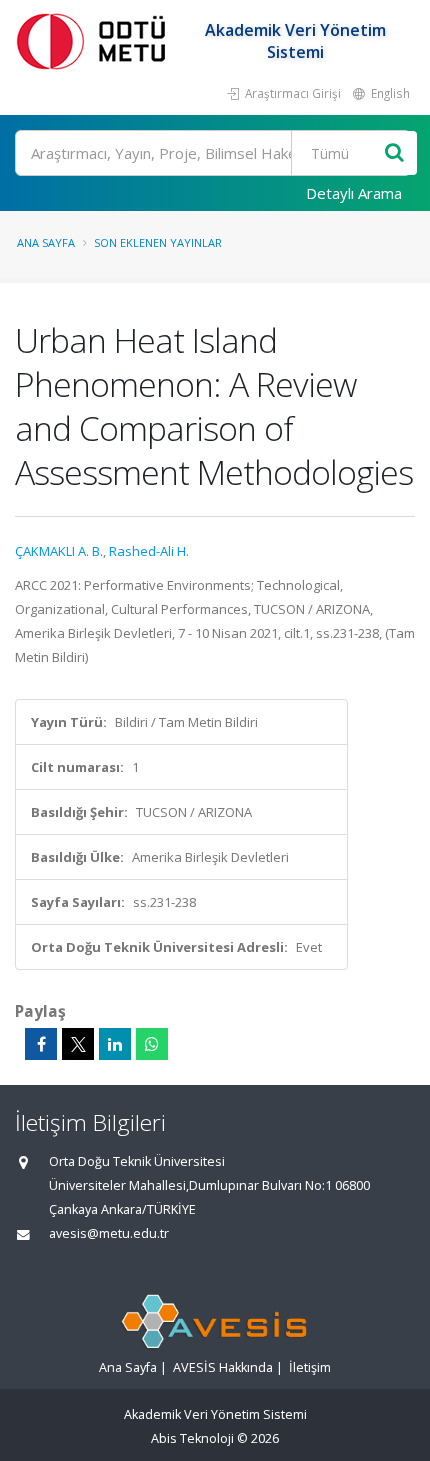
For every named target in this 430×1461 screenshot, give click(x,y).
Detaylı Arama (354, 193)
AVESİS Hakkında (223, 1367)
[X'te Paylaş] (78, 1044)
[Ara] (394, 153)
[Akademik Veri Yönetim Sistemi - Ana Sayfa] (95, 40)
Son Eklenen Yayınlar (158, 242)
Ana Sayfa (46, 242)
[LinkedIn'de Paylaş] (115, 1044)
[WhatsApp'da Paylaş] (152, 1044)
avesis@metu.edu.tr (109, 1233)
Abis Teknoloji (192, 1438)
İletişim (310, 1367)
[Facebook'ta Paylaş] (41, 1044)
